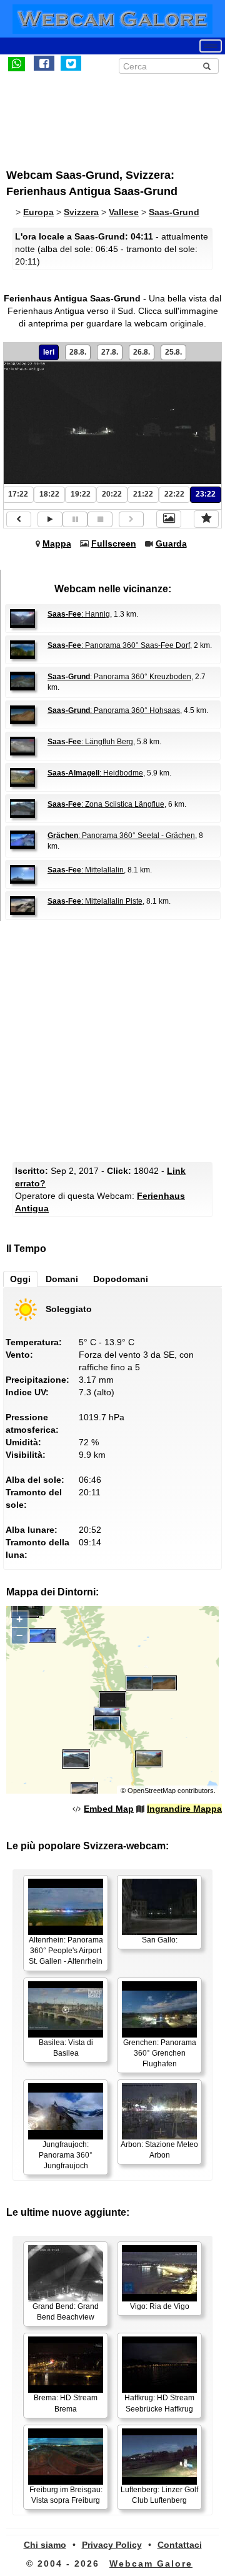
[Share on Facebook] (44, 63)
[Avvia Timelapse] (50, 519)
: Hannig (79, 614)
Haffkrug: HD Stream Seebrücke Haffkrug (159, 2403)
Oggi (20, 1279)
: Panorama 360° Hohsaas (114, 710)
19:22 (81, 494)
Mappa (57, 543)
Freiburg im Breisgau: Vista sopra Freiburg (66, 2495)
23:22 (206, 494)
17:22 (18, 494)
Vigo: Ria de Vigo (160, 2306)
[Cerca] (207, 66)
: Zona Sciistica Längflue (106, 804)
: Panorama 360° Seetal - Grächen (121, 836)
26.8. (142, 352)
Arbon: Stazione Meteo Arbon (159, 2150)
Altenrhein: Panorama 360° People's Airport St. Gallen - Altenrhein (66, 1951)
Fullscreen (114, 543)
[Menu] (211, 46)
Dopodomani (121, 1279)
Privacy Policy (112, 2545)
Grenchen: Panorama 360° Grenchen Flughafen (160, 2053)
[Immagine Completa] (169, 519)
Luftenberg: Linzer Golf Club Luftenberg (159, 2495)
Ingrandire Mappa (184, 1809)
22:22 (174, 494)
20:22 (112, 494)
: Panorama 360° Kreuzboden (119, 677)
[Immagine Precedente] (19, 519)
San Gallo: (160, 1940)
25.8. (173, 352)
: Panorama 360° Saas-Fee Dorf (119, 645)
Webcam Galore (151, 2563)
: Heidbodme (95, 773)
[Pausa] (75, 519)
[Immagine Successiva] (131, 519)
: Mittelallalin (86, 870)
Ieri (49, 352)
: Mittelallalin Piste (95, 901)
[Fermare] (100, 519)
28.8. (78, 352)
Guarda (171, 543)
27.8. (110, 352)
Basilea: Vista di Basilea (66, 2048)
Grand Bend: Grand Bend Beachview (66, 2312)
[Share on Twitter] (71, 63)
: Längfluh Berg (90, 742)
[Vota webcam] (206, 519)
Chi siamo (45, 2545)
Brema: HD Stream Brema (66, 2403)
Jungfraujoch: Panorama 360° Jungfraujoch (66, 2155)
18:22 (49, 494)
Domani (62, 1279)
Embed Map (109, 1809)
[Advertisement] (109, 114)
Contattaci (180, 2545)
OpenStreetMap (152, 1791)
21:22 (143, 494)
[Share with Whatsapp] (17, 63)
